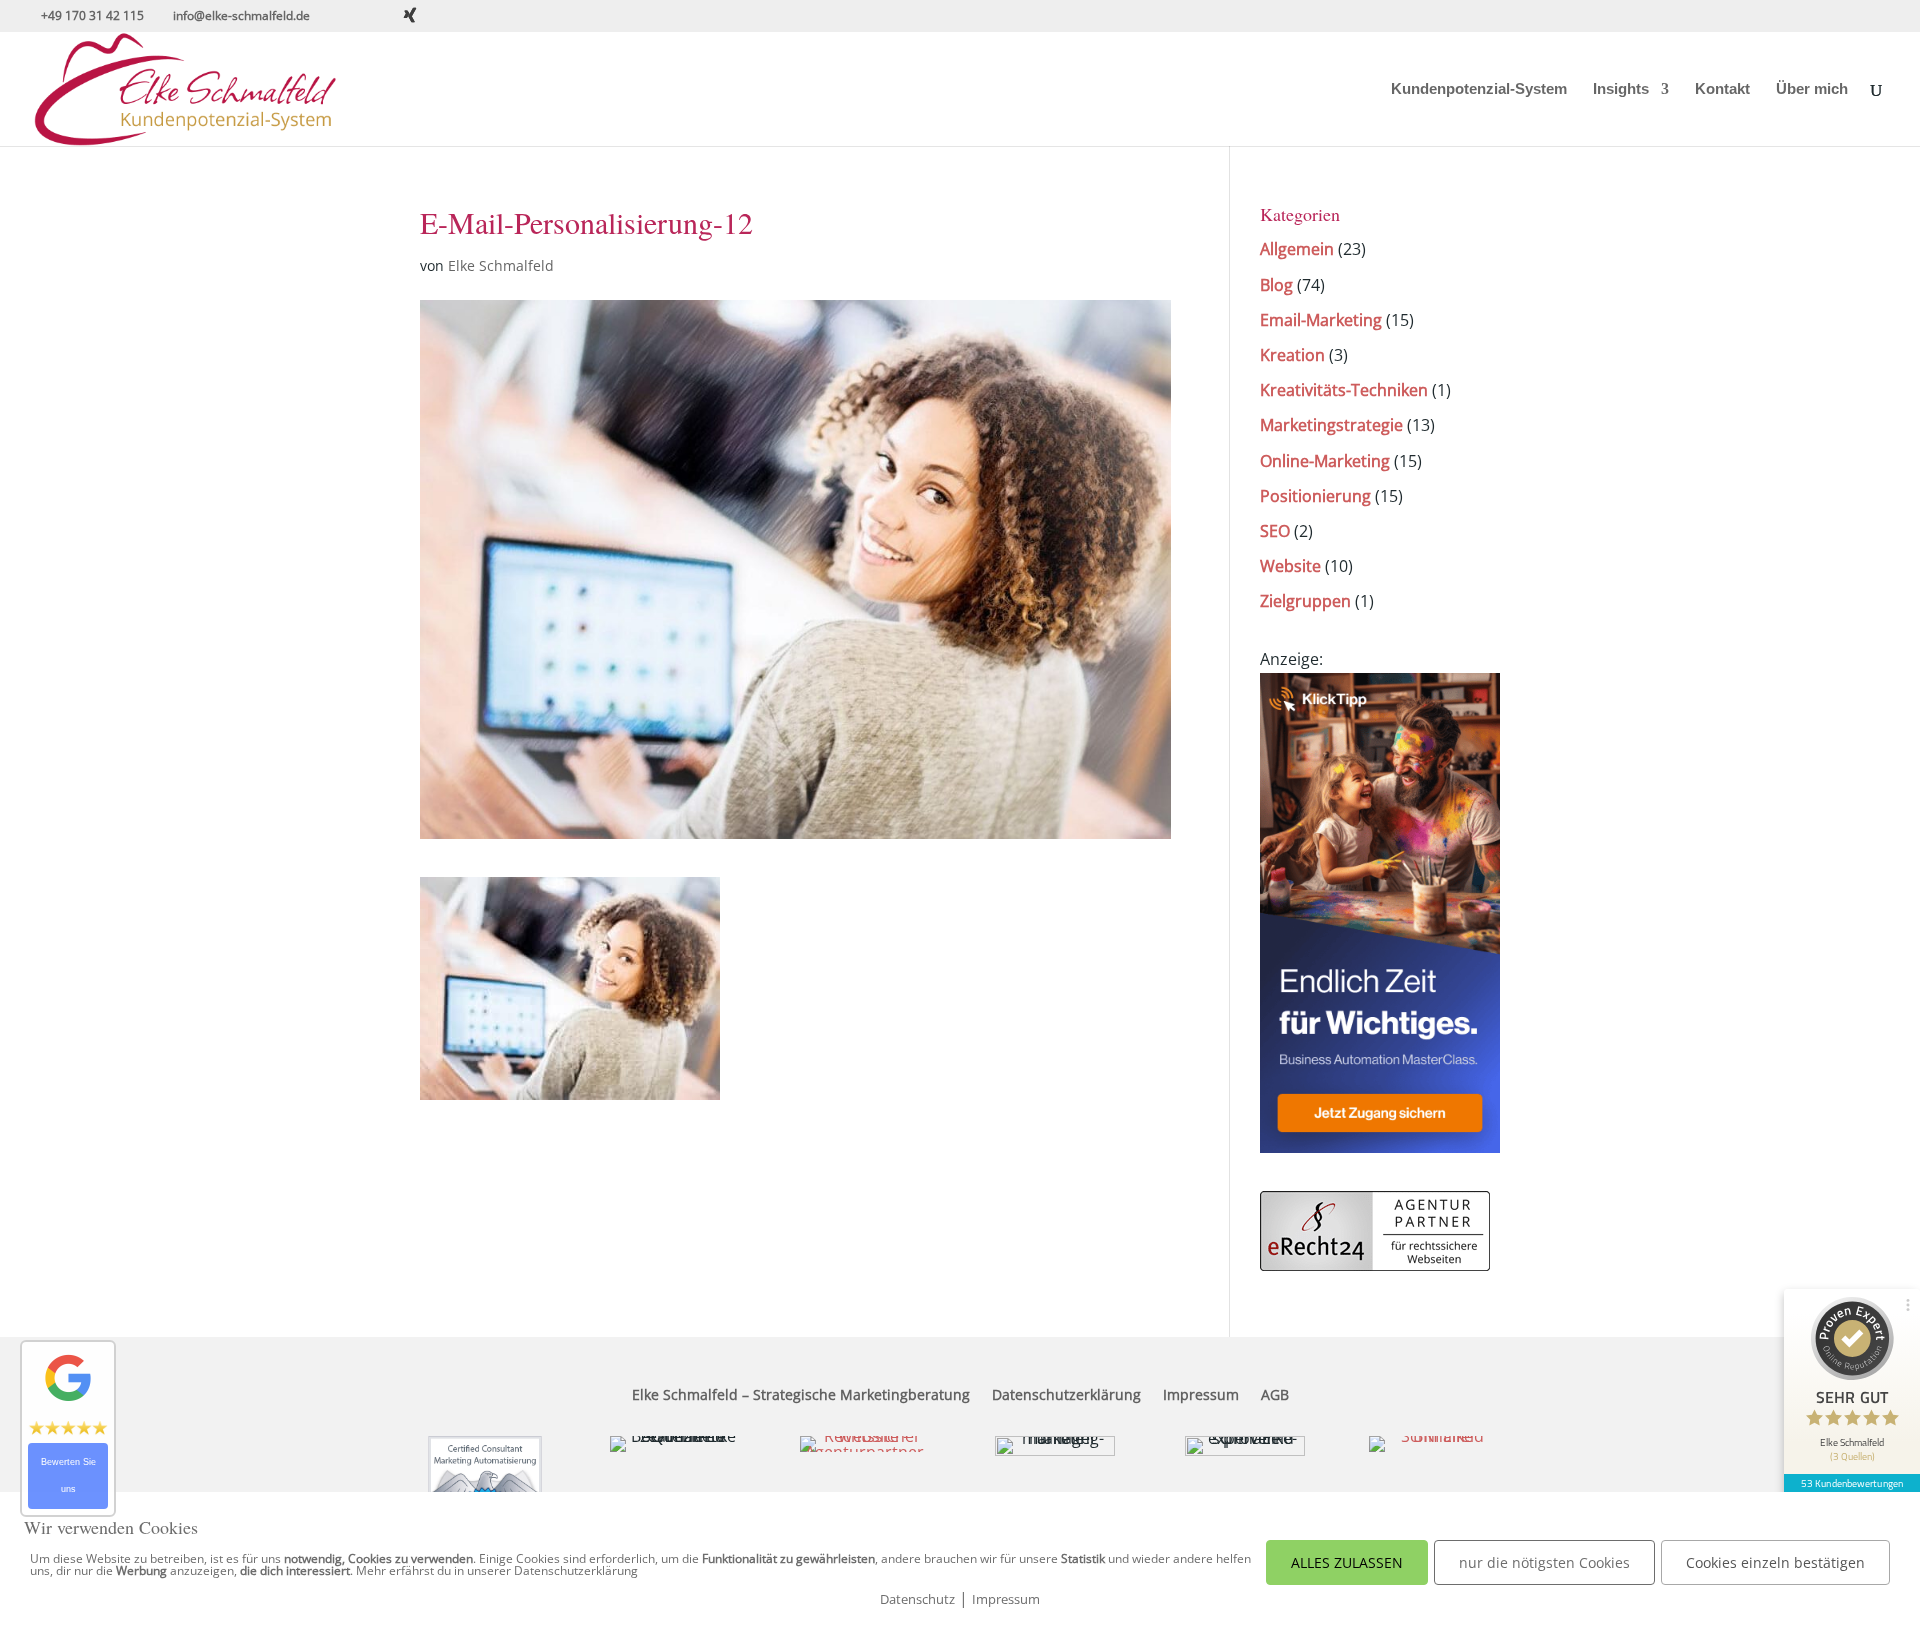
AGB (1275, 1396)
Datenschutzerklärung (1066, 1396)
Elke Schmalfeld (501, 265)
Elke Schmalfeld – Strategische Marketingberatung (801, 1396)
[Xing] (410, 15)
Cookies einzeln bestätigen (1775, 1562)
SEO (1275, 531)
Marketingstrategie (1331, 425)
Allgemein (1297, 249)
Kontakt (1722, 89)
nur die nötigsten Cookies (1544, 1562)
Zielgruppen (1305, 601)
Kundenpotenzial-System (1479, 89)
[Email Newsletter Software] (1380, 1147)
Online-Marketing (1325, 461)
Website (1290, 566)
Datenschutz (917, 1599)
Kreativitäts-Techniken (1344, 390)
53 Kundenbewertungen (1852, 1483)
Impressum (1201, 1396)
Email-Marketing (1321, 320)
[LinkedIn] (438, 15)
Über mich (1812, 89)
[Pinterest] (464, 15)
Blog (1276, 285)
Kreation (1292, 355)
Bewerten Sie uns (68, 1475)
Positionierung (1315, 496)
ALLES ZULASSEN (1347, 1562)
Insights (1621, 89)
